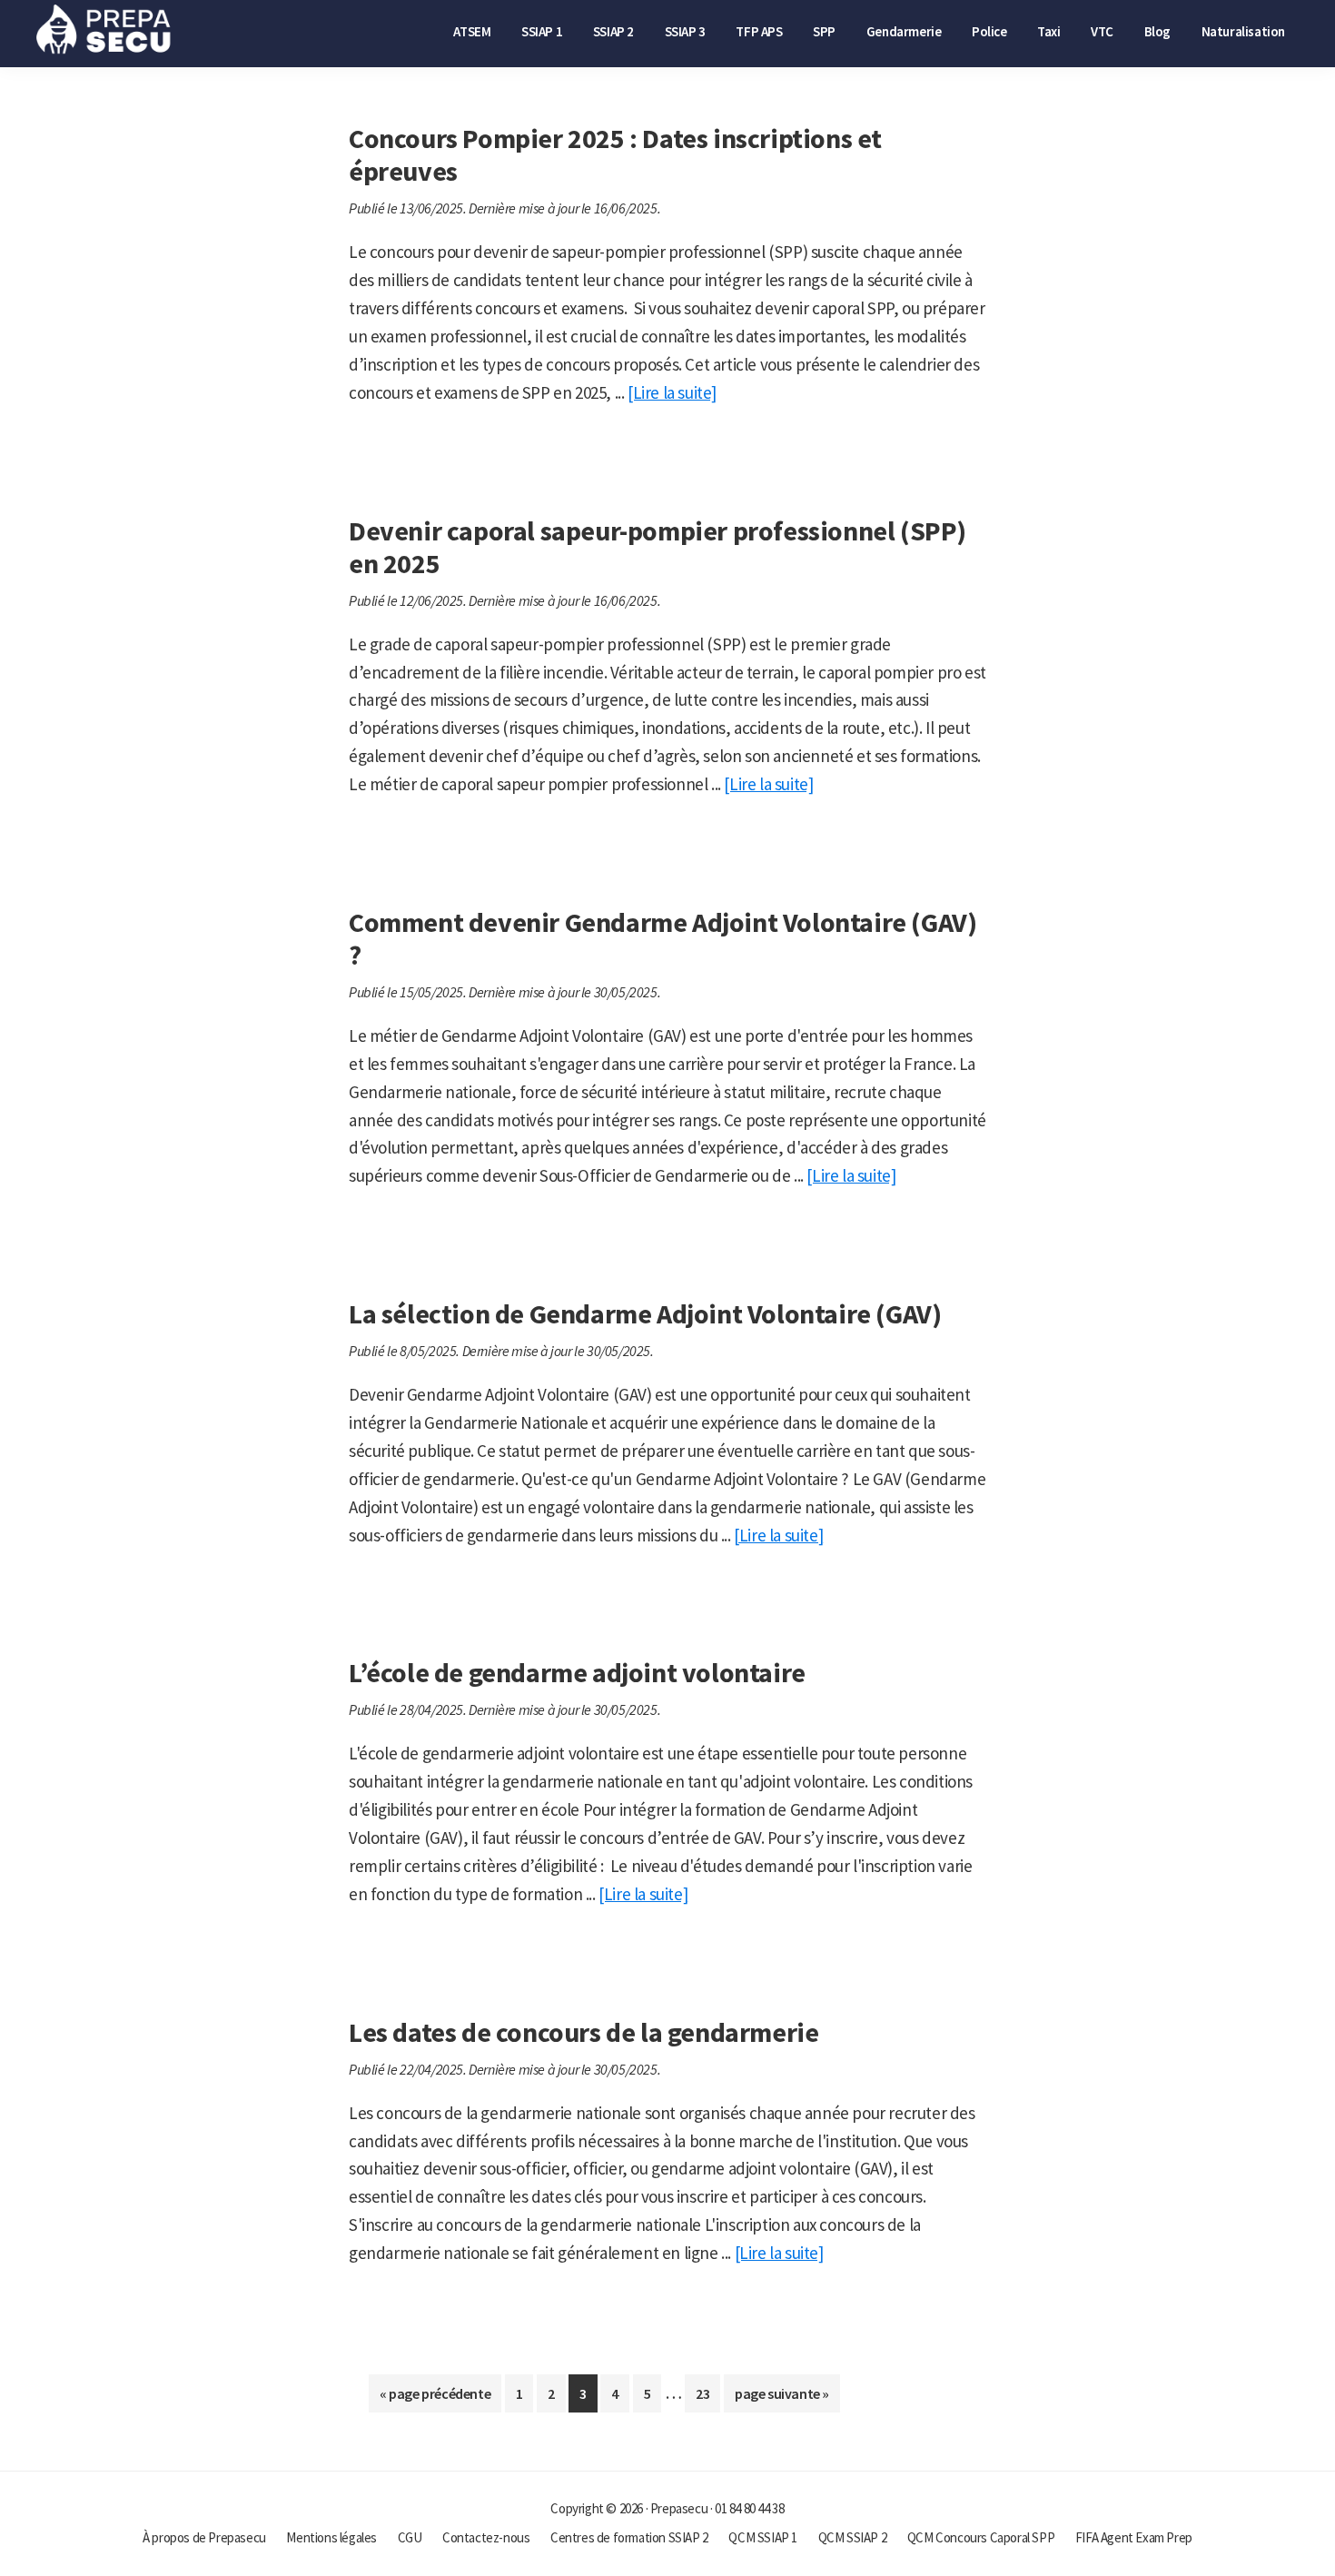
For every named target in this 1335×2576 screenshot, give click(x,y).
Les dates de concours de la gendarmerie (583, 2032)
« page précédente (435, 2398)
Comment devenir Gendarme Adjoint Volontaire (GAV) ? (663, 938)
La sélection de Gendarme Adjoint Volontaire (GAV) (645, 1313)
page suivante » (781, 2398)
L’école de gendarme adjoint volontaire (577, 1672)
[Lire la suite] (672, 392)
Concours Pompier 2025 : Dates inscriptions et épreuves (615, 154)
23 (707, 2398)
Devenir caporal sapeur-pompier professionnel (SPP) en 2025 (658, 547)
